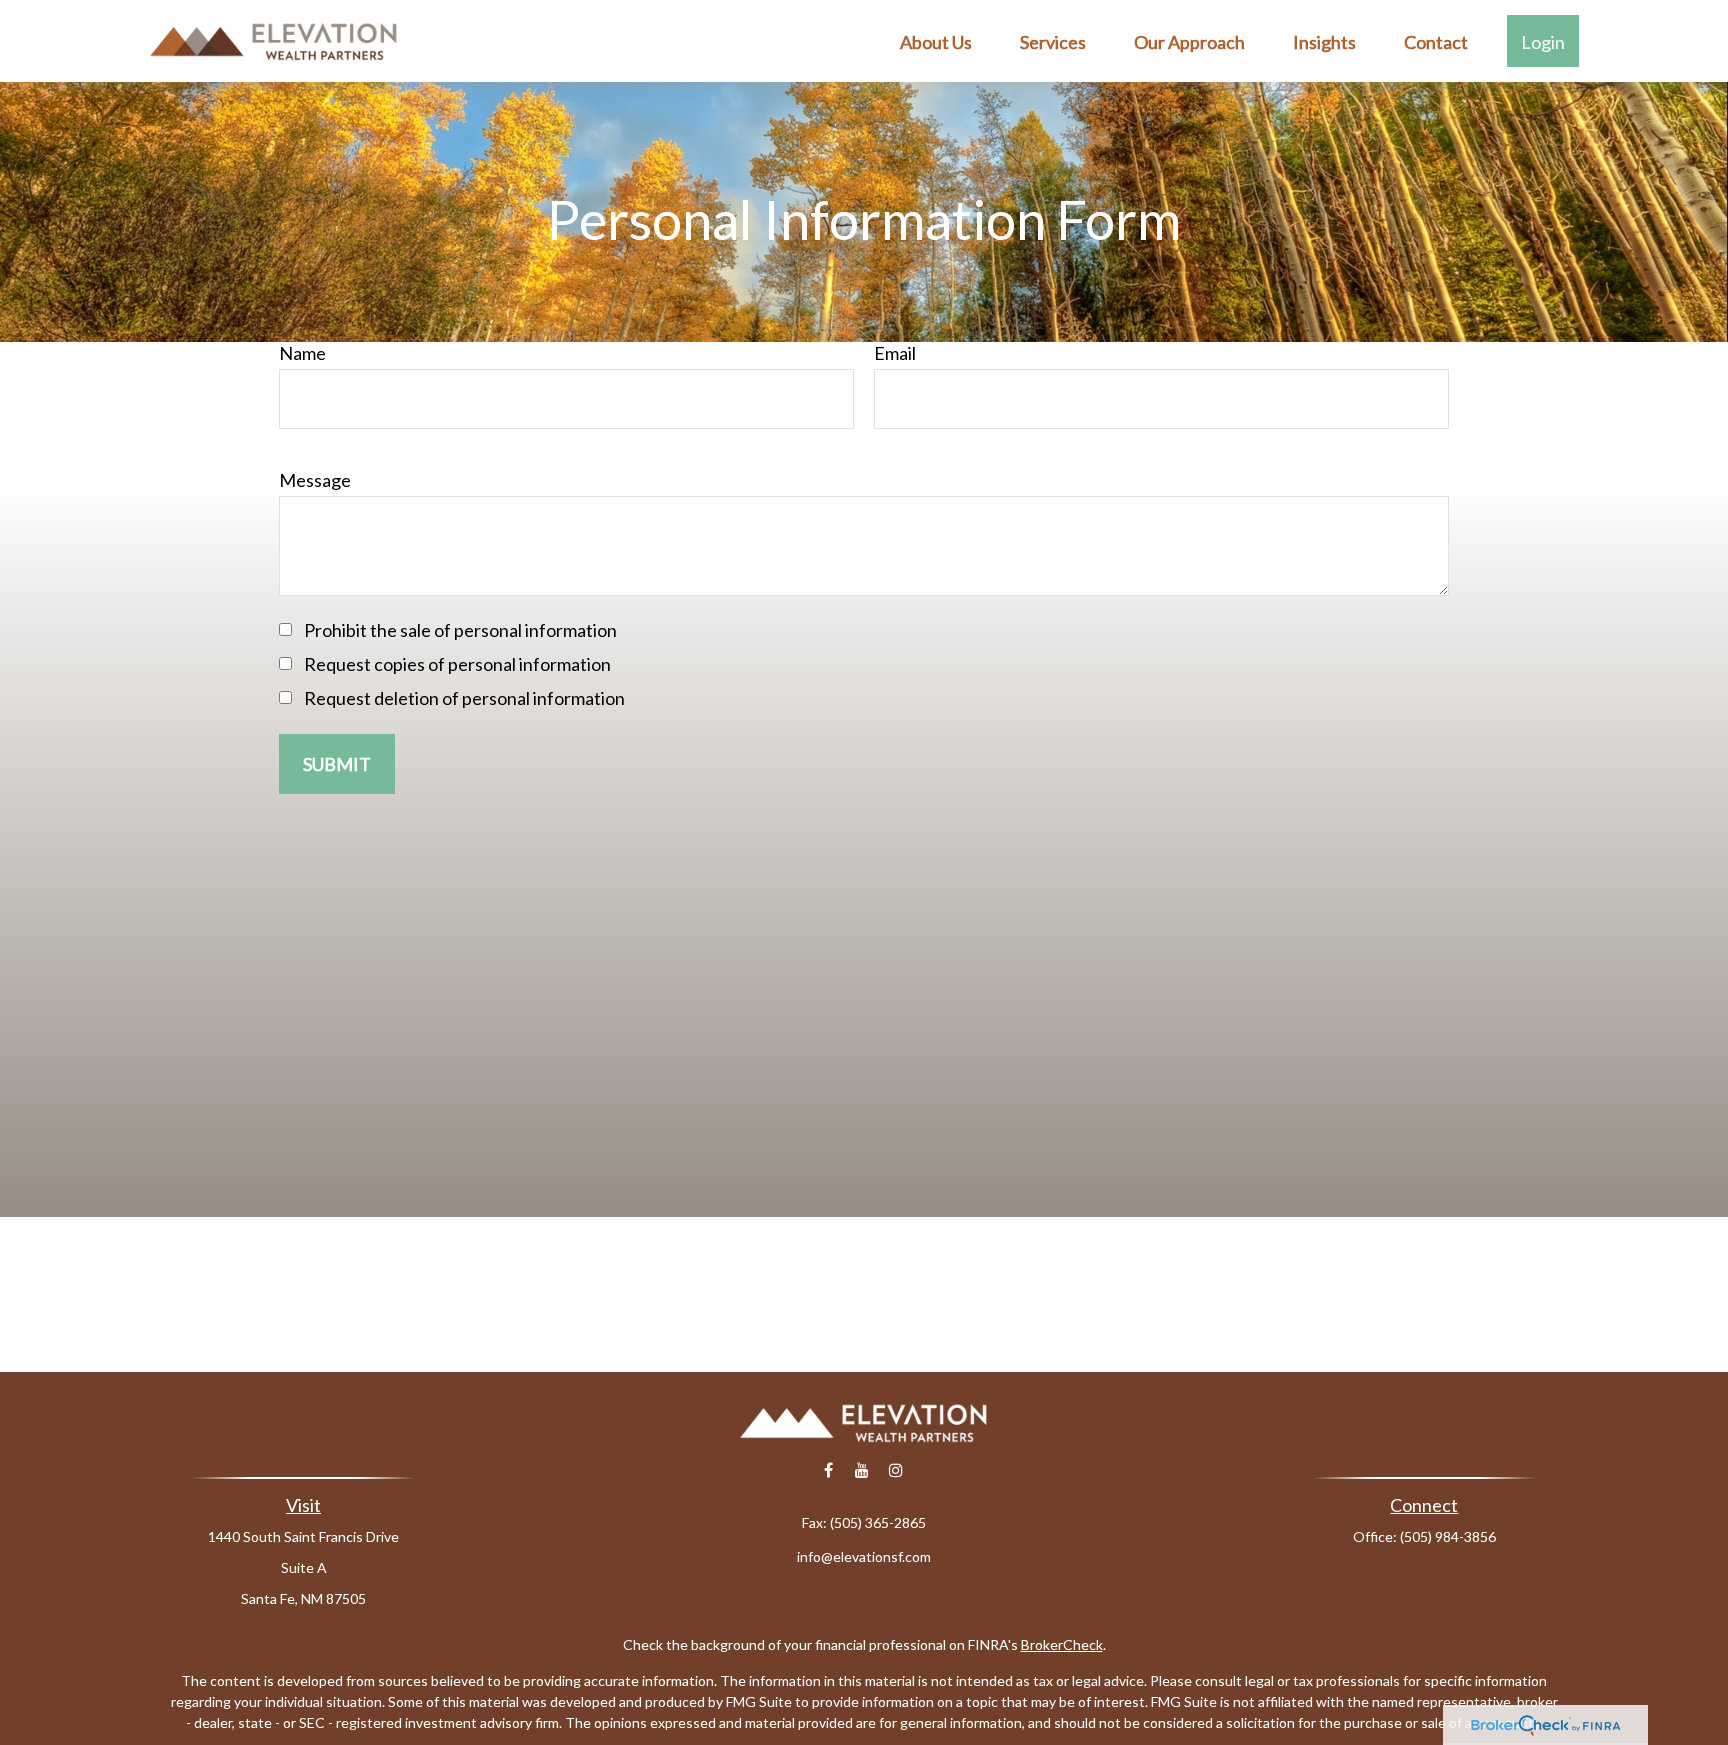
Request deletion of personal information (464, 698)
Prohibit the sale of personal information (460, 630)
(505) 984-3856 (1448, 1536)
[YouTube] (862, 1470)
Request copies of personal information (457, 664)
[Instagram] (896, 1470)
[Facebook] (828, 1470)
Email (895, 353)
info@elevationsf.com (864, 1556)
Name (302, 353)
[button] (936, 41)
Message (315, 480)
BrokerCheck (1062, 1644)
